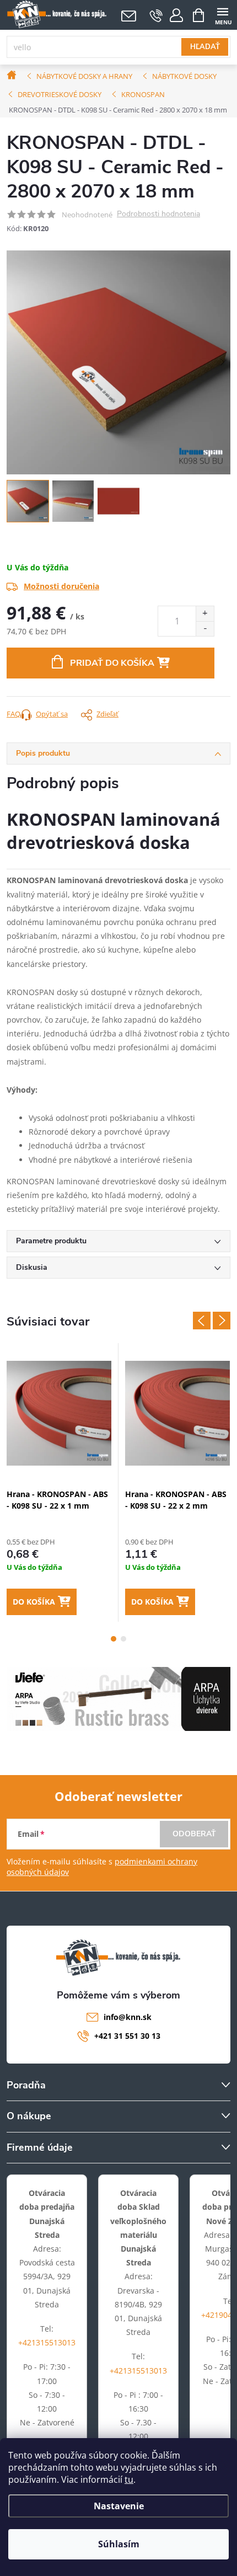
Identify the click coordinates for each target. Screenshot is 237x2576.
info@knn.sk (128, 2017)
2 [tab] (123, 1639)
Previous (202, 1321)
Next (222, 1321)
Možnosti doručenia (61, 586)
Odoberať (194, 1834)
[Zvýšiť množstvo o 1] (205, 614)
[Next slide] (222, 362)
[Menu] (222, 15)
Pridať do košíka (112, 663)
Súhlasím (119, 2544)
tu (129, 2479)
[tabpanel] (59, 1482)
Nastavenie (119, 2506)
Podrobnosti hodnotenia (158, 214)
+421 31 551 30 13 (127, 2036)
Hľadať (205, 47)
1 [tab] (114, 1639)
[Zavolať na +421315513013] (156, 15)
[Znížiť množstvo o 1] (205, 629)
